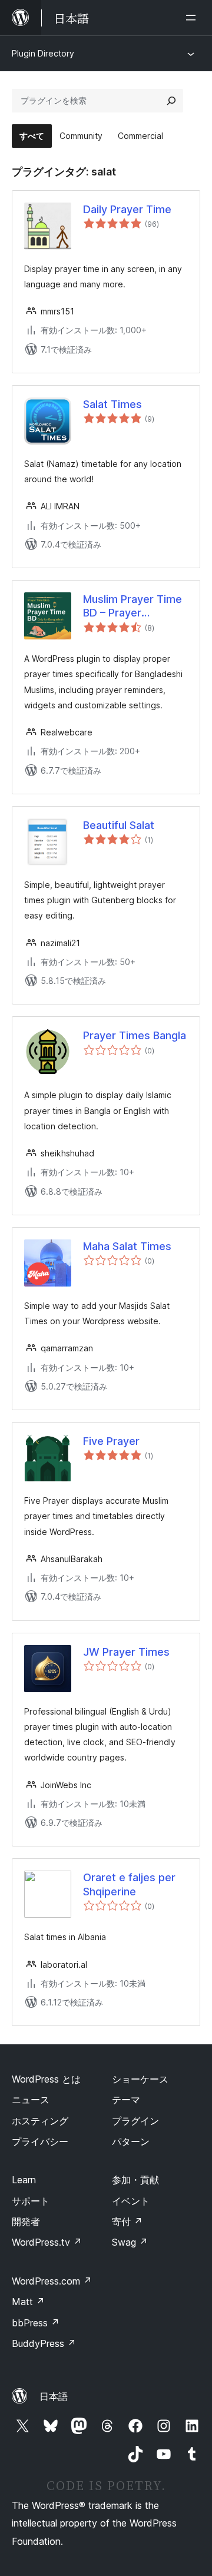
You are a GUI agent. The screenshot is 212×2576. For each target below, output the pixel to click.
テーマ (126, 2100)
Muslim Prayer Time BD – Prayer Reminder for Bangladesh (132, 606)
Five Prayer (111, 1441)
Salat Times (112, 404)
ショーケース (140, 2079)
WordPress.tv (47, 2242)
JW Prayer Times (126, 1652)
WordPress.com (52, 2281)
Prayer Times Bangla (135, 1035)
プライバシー (40, 2141)
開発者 (26, 2222)
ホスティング (40, 2121)
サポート (31, 2201)
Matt (28, 2302)
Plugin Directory (43, 53)
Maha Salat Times (127, 1246)
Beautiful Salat (119, 825)
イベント (131, 2201)
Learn (24, 2180)
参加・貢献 (135, 2180)
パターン (131, 2141)
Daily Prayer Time (127, 209)
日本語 (54, 2396)
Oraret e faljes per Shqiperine (129, 1884)
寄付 (127, 2222)
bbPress (36, 2323)
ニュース (31, 2100)
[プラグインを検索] (171, 101)
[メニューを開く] (193, 18)
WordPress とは (46, 2079)
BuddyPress (44, 2343)
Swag (130, 2242)
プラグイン (135, 2121)
